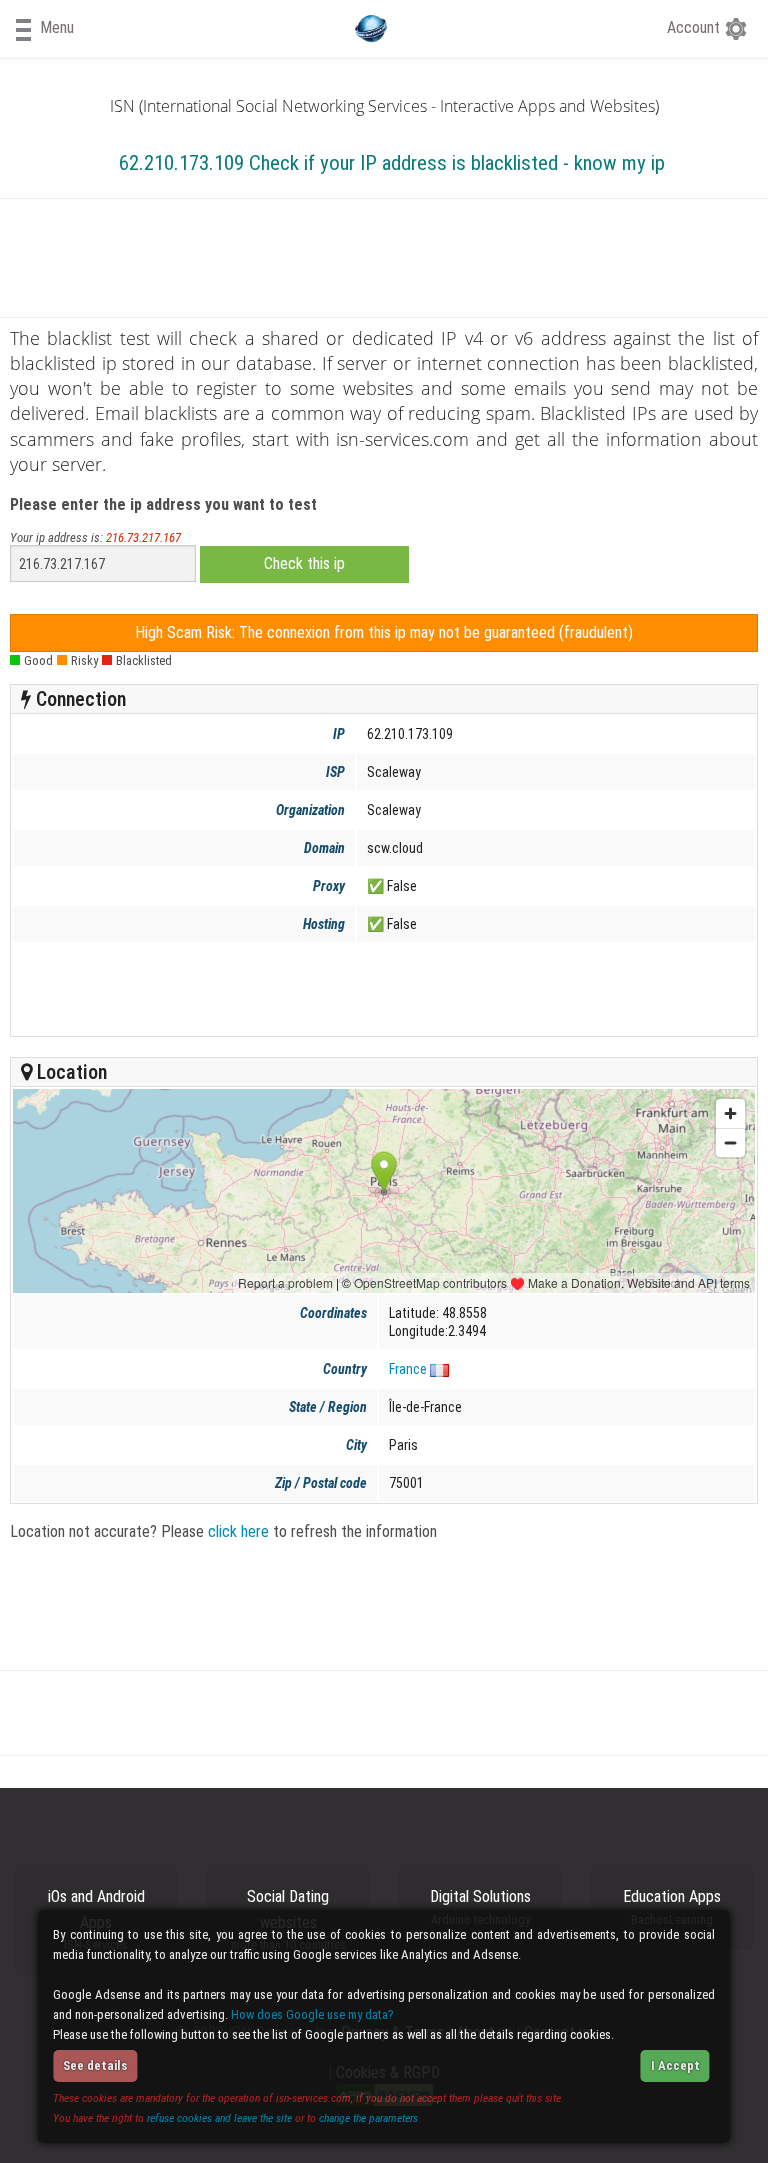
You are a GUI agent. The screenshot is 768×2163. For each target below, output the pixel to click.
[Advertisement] (380, 989)
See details (95, 2065)
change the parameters (368, 2118)
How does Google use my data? (312, 2014)
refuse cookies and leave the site (219, 2118)
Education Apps (672, 1907)
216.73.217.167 (143, 537)
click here (238, 1531)
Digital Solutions (480, 1907)
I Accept (675, 2065)
